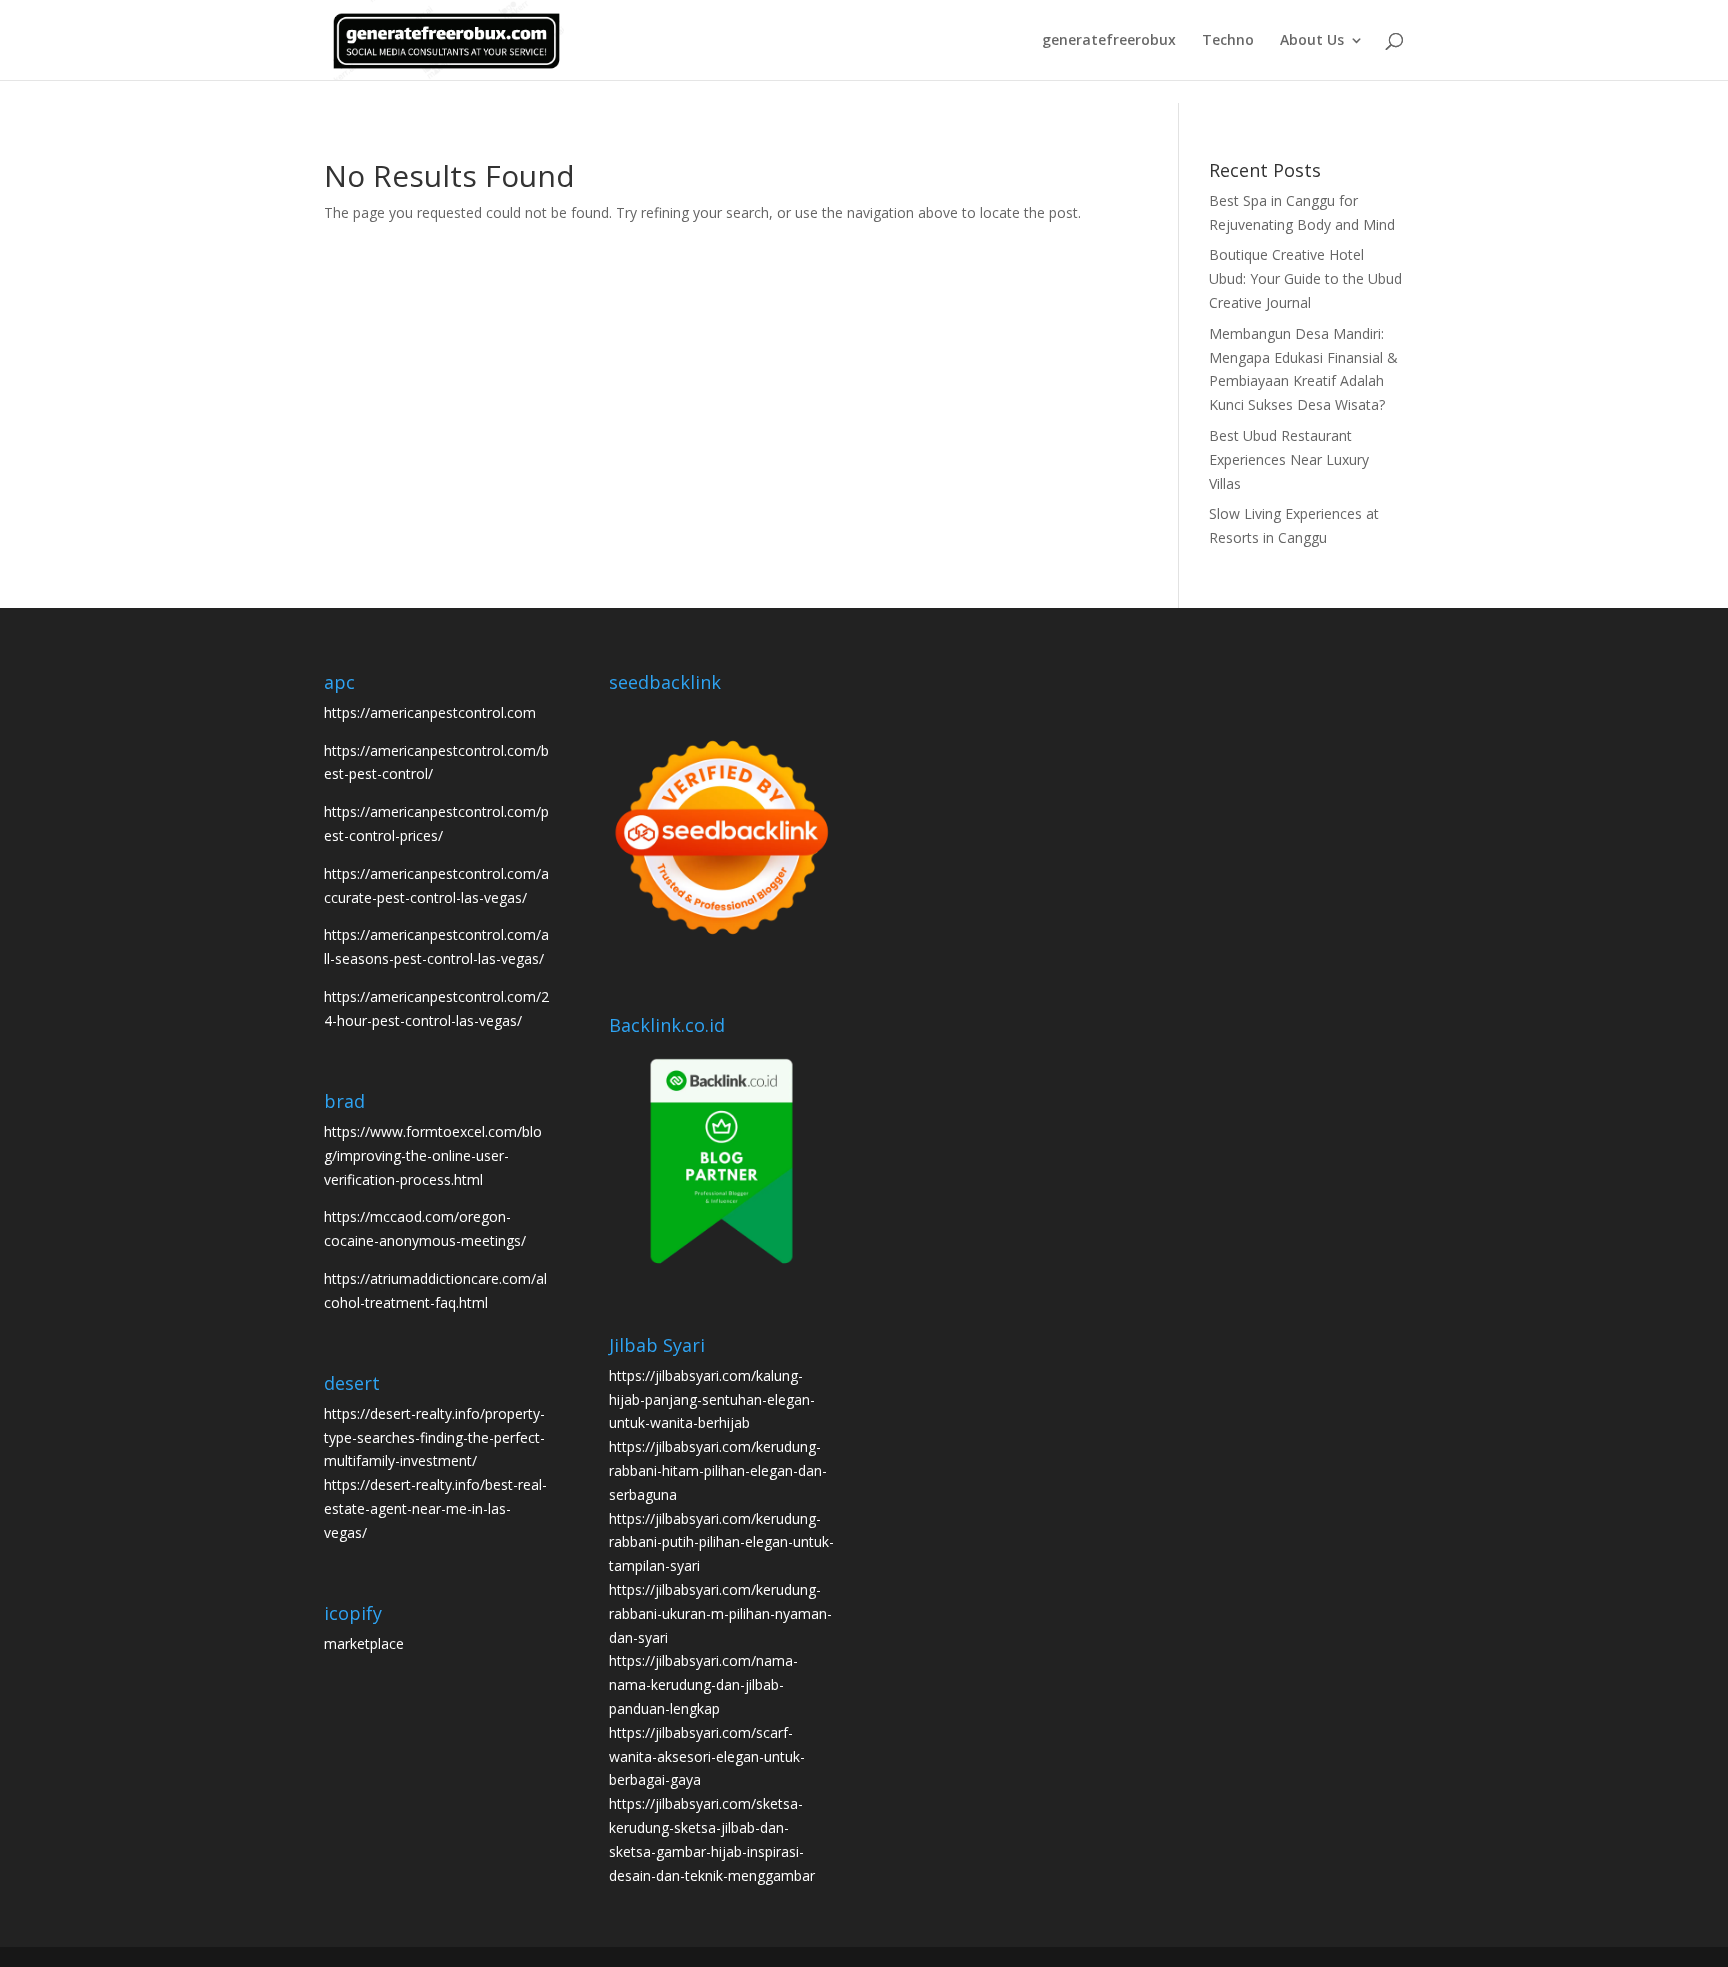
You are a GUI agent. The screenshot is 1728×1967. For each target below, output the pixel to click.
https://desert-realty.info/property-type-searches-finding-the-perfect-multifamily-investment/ (434, 1437)
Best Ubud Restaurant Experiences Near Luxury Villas (1289, 459)
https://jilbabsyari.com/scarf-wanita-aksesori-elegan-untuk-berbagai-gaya (707, 1756)
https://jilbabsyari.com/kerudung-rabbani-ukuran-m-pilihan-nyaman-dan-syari (720, 1613)
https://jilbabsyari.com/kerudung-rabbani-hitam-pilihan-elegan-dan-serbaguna (718, 1470)
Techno (1228, 41)
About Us (1312, 41)
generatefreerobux (1109, 41)
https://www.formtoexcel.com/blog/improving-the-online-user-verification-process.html (433, 1155)
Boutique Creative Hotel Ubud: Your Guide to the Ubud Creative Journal (1305, 278)
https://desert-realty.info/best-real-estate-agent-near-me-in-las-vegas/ (435, 1508)
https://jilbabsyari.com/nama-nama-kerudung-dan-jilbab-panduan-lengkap (703, 1684)
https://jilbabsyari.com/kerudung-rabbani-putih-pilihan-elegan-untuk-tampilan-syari (721, 1542)
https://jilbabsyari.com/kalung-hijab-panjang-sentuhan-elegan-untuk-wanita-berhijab (712, 1399)
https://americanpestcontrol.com (430, 712)
